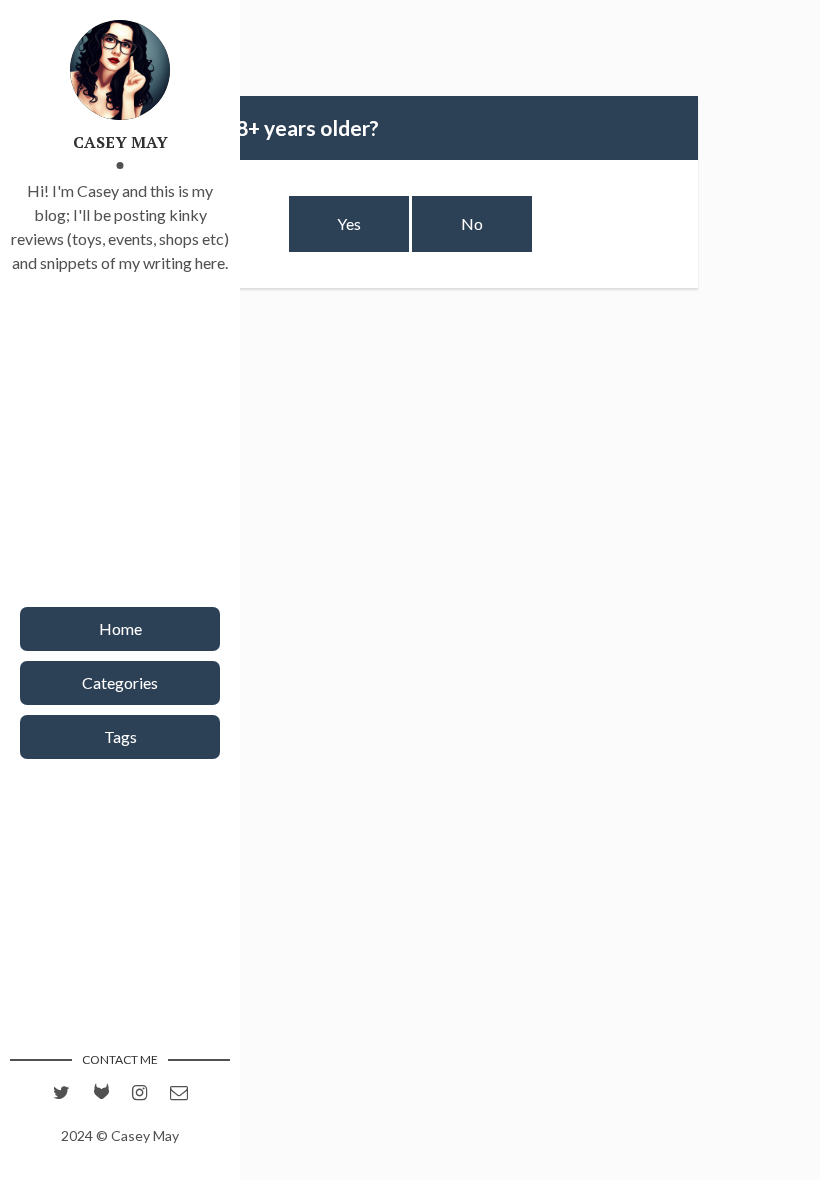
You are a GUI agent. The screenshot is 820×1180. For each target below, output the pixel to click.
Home (120, 628)
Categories (120, 682)
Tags (120, 736)
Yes (349, 223)
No (472, 223)
